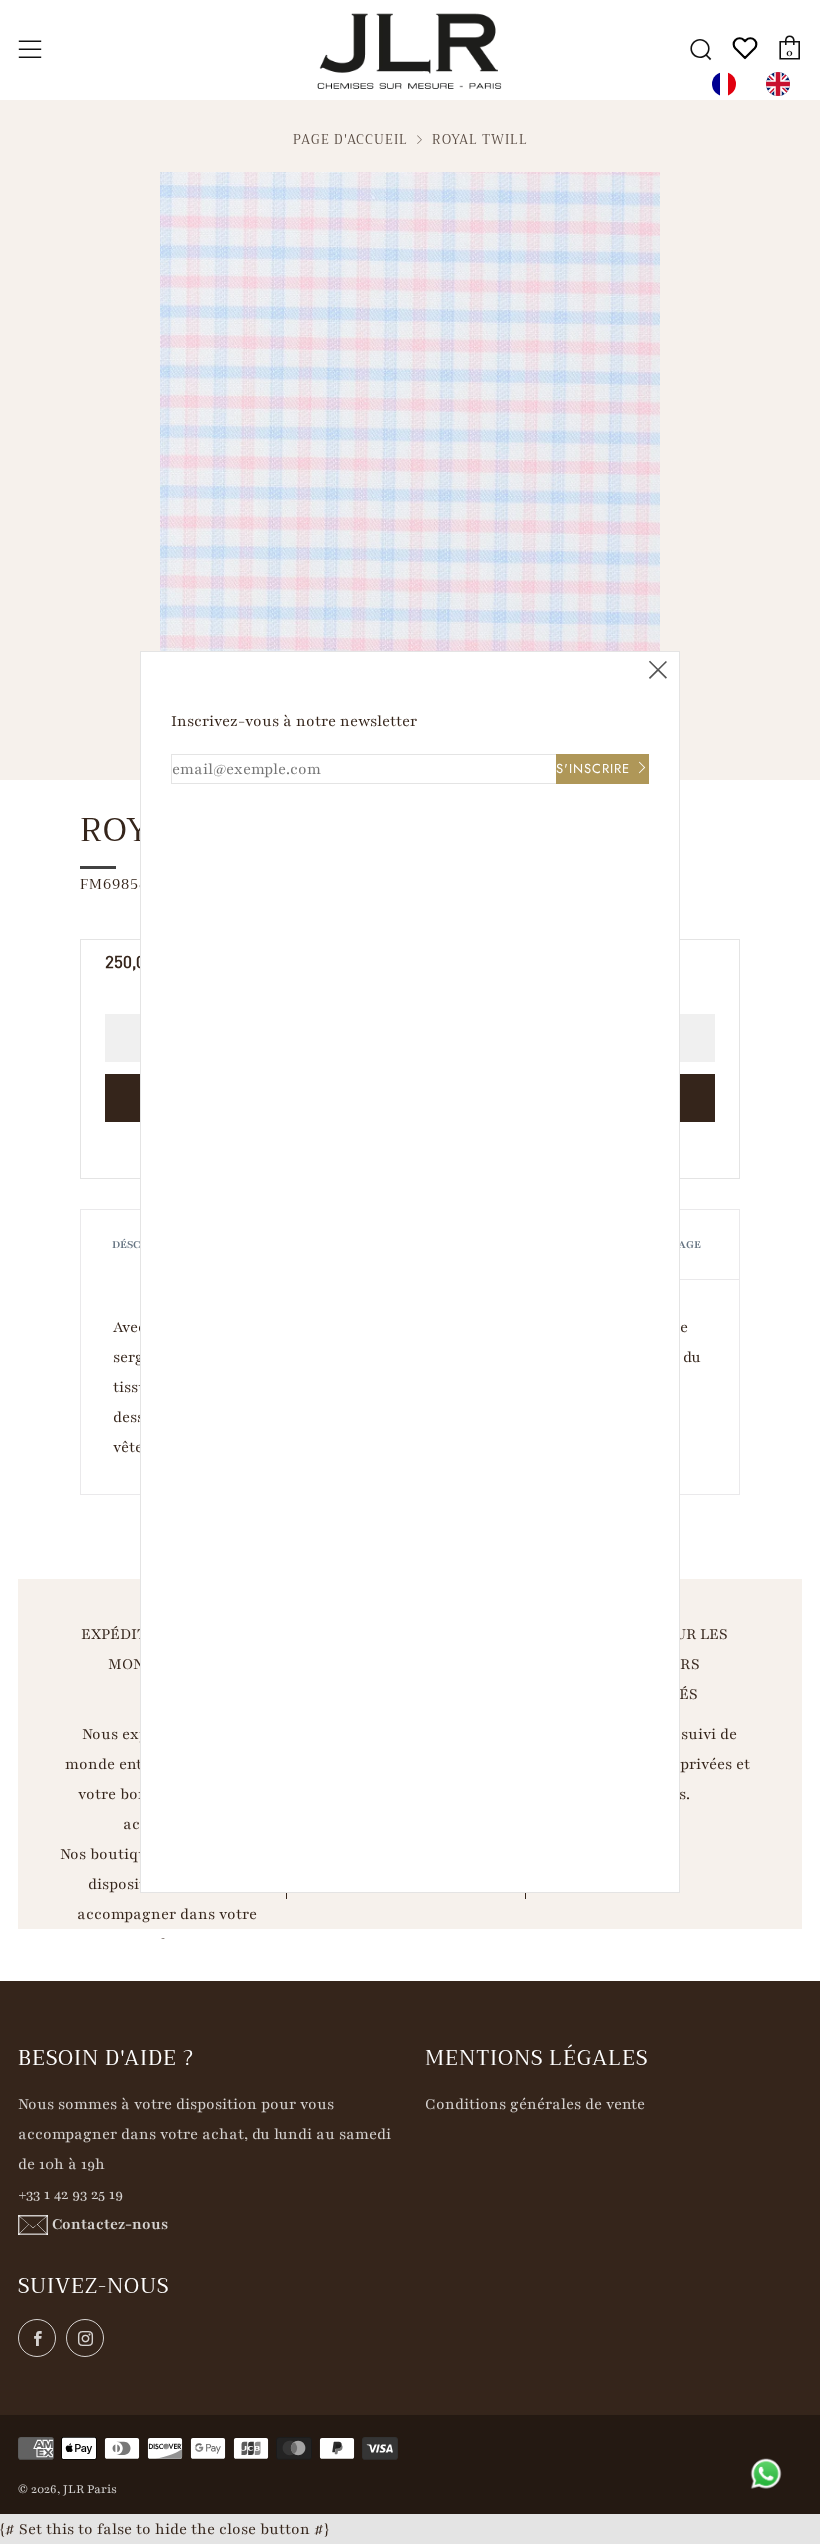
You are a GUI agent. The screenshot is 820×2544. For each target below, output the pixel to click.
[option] (783, 84)
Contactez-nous (110, 2224)
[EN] (783, 84)
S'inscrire (593, 768)
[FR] (729, 84)
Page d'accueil (350, 140)
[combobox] (729, 84)
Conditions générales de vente (535, 2104)
